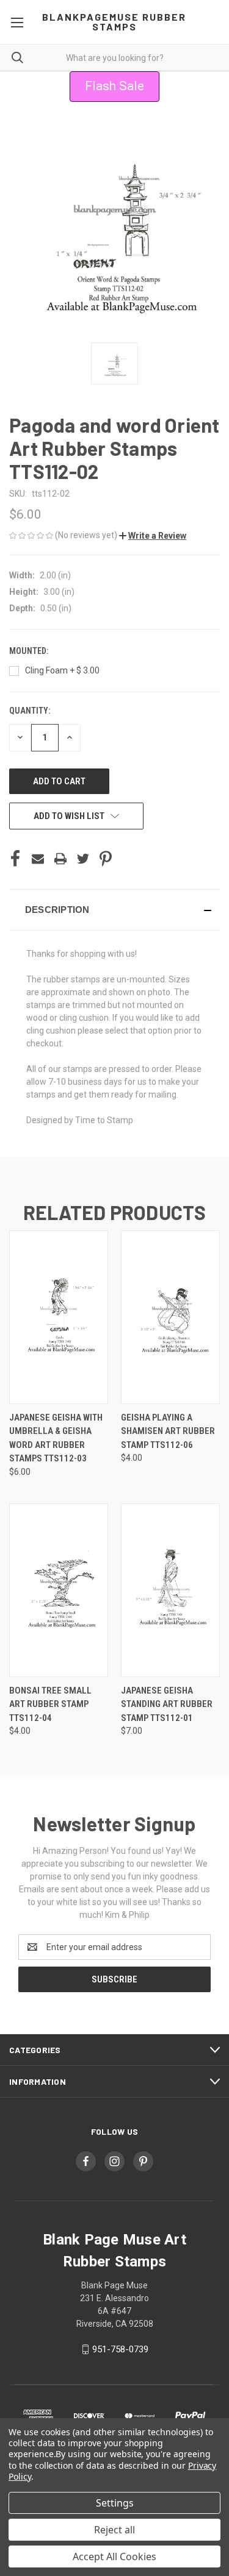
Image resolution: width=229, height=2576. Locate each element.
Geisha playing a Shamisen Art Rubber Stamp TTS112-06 (168, 1431)
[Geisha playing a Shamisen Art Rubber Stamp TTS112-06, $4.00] (170, 1317)
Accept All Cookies (114, 2556)
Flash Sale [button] (114, 86)
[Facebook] (15, 859)
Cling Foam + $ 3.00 (62, 670)
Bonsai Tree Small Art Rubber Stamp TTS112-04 (50, 1704)
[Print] (60, 859)
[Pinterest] (106, 859)
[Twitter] (83, 859)
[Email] (38, 859)
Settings (115, 2503)
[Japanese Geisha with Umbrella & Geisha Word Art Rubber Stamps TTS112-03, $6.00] (59, 1317)
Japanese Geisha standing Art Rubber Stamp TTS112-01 (167, 1704)
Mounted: (30, 651)
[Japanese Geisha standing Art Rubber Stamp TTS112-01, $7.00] (170, 1590)
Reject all (114, 2530)
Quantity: (30, 711)
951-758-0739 (120, 2349)
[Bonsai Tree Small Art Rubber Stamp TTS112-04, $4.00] (59, 1590)
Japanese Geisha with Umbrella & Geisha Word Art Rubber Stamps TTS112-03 (56, 1438)
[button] (153, 536)
